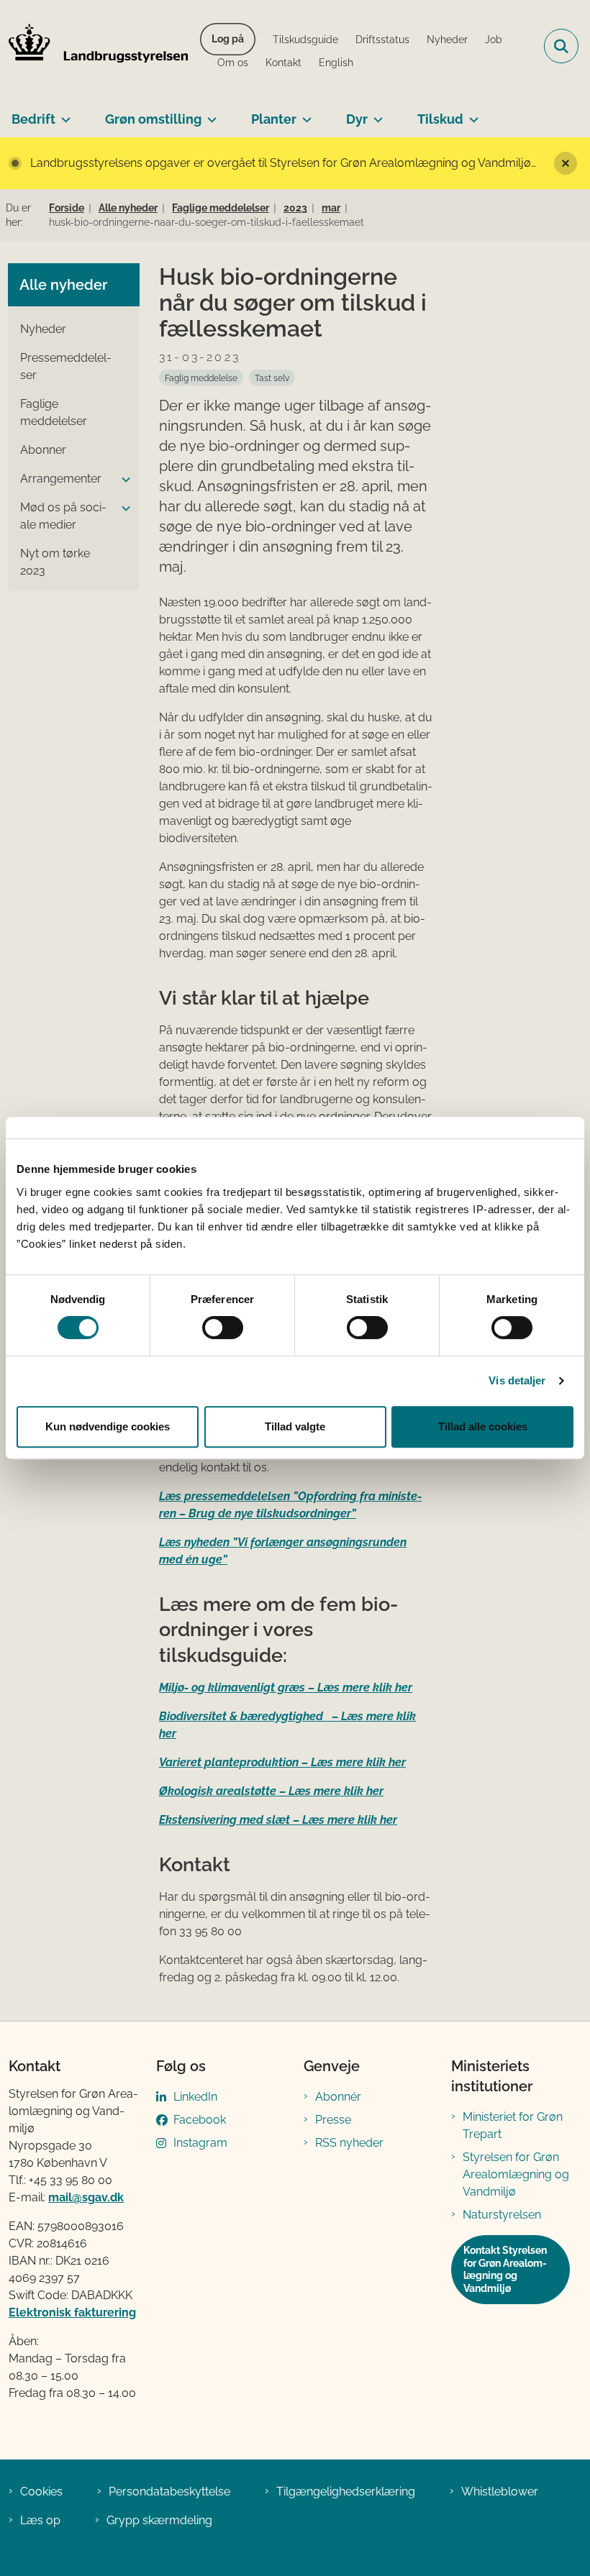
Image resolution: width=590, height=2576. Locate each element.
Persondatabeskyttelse (169, 2491)
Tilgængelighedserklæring (346, 2491)
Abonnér (338, 2097)
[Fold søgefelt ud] (561, 46)
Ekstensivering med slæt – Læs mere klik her (278, 1820)
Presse (333, 2120)
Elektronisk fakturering (72, 2312)
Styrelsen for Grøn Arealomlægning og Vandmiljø (516, 2174)
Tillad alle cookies (483, 1426)
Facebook (200, 2120)
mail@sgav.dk (86, 2197)
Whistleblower (500, 2491)
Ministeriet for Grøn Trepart (513, 2125)
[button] (122, 480)
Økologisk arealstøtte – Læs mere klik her (271, 1791)
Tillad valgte (295, 1426)
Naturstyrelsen (502, 2215)
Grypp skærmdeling (159, 2520)
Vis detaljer (517, 1380)
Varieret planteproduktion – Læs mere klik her (282, 1762)
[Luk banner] (566, 163)
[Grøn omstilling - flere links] (209, 114)
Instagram (200, 2143)
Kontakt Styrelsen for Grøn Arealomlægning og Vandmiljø (505, 2269)
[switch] (223, 1328)
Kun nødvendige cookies (108, 1426)
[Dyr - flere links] (375, 114)
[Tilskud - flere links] (471, 114)
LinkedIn (195, 2097)
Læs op (40, 2520)
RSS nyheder (349, 2143)
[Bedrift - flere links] (63, 114)
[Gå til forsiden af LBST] (94, 46)
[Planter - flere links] (304, 114)
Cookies (41, 2491)
